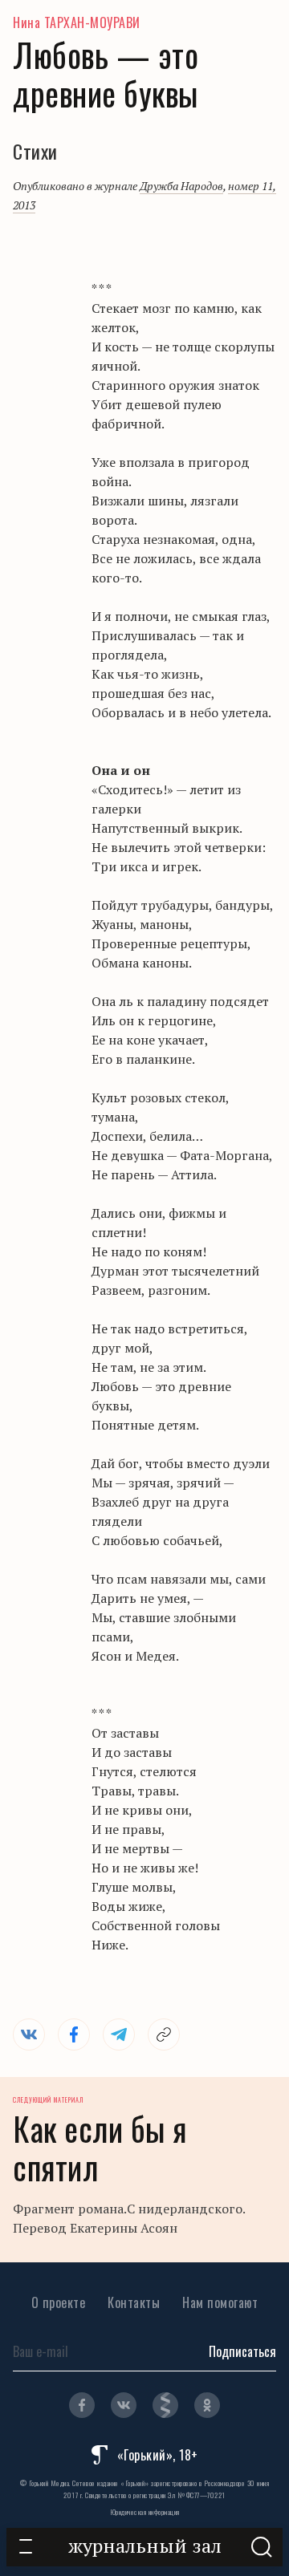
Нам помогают (220, 2302)
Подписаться (242, 2351)
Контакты (134, 2302)
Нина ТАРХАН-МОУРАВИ (77, 22)
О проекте (59, 2302)
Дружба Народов (181, 186)
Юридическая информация (145, 2512)
